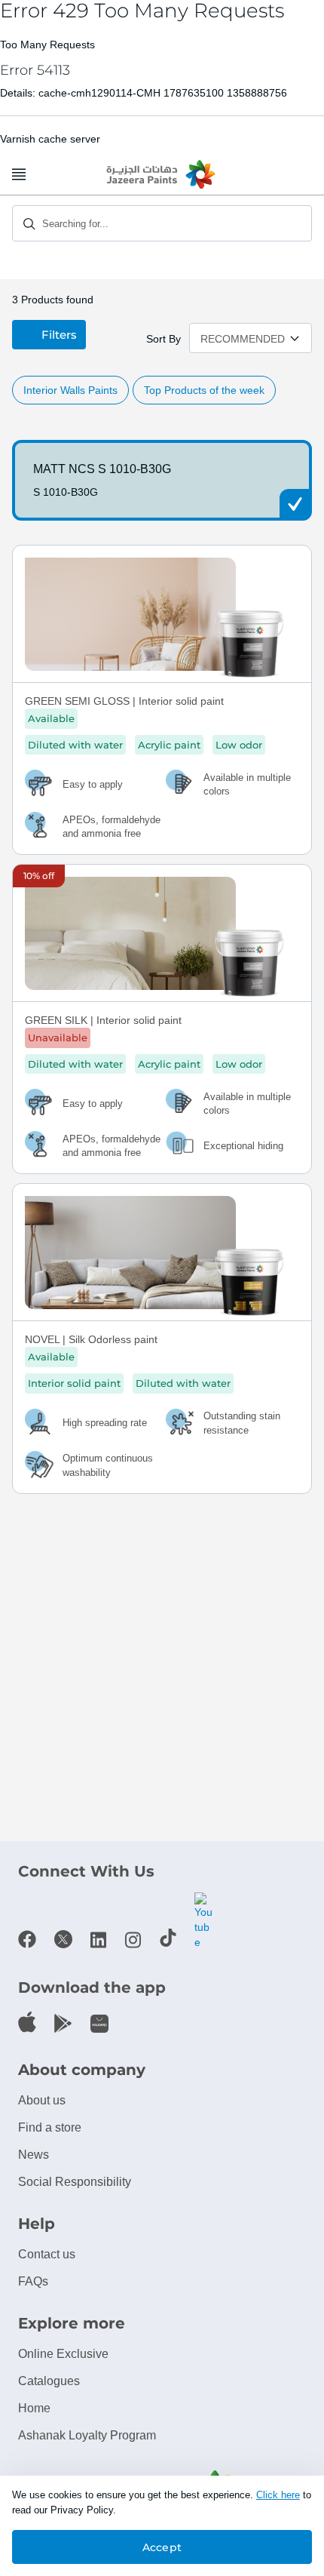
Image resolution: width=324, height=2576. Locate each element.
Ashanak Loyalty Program (87, 2435)
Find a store (50, 2127)
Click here (278, 2495)
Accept (162, 2547)
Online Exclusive (63, 2354)
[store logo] (162, 175)
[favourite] (293, 566)
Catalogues (49, 2381)
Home (34, 2408)
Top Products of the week (204, 390)
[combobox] (162, 223)
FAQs (33, 2281)
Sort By (164, 339)
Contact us (47, 2254)
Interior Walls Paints (70, 390)
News (34, 2155)
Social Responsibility (75, 2182)
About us (42, 2100)
